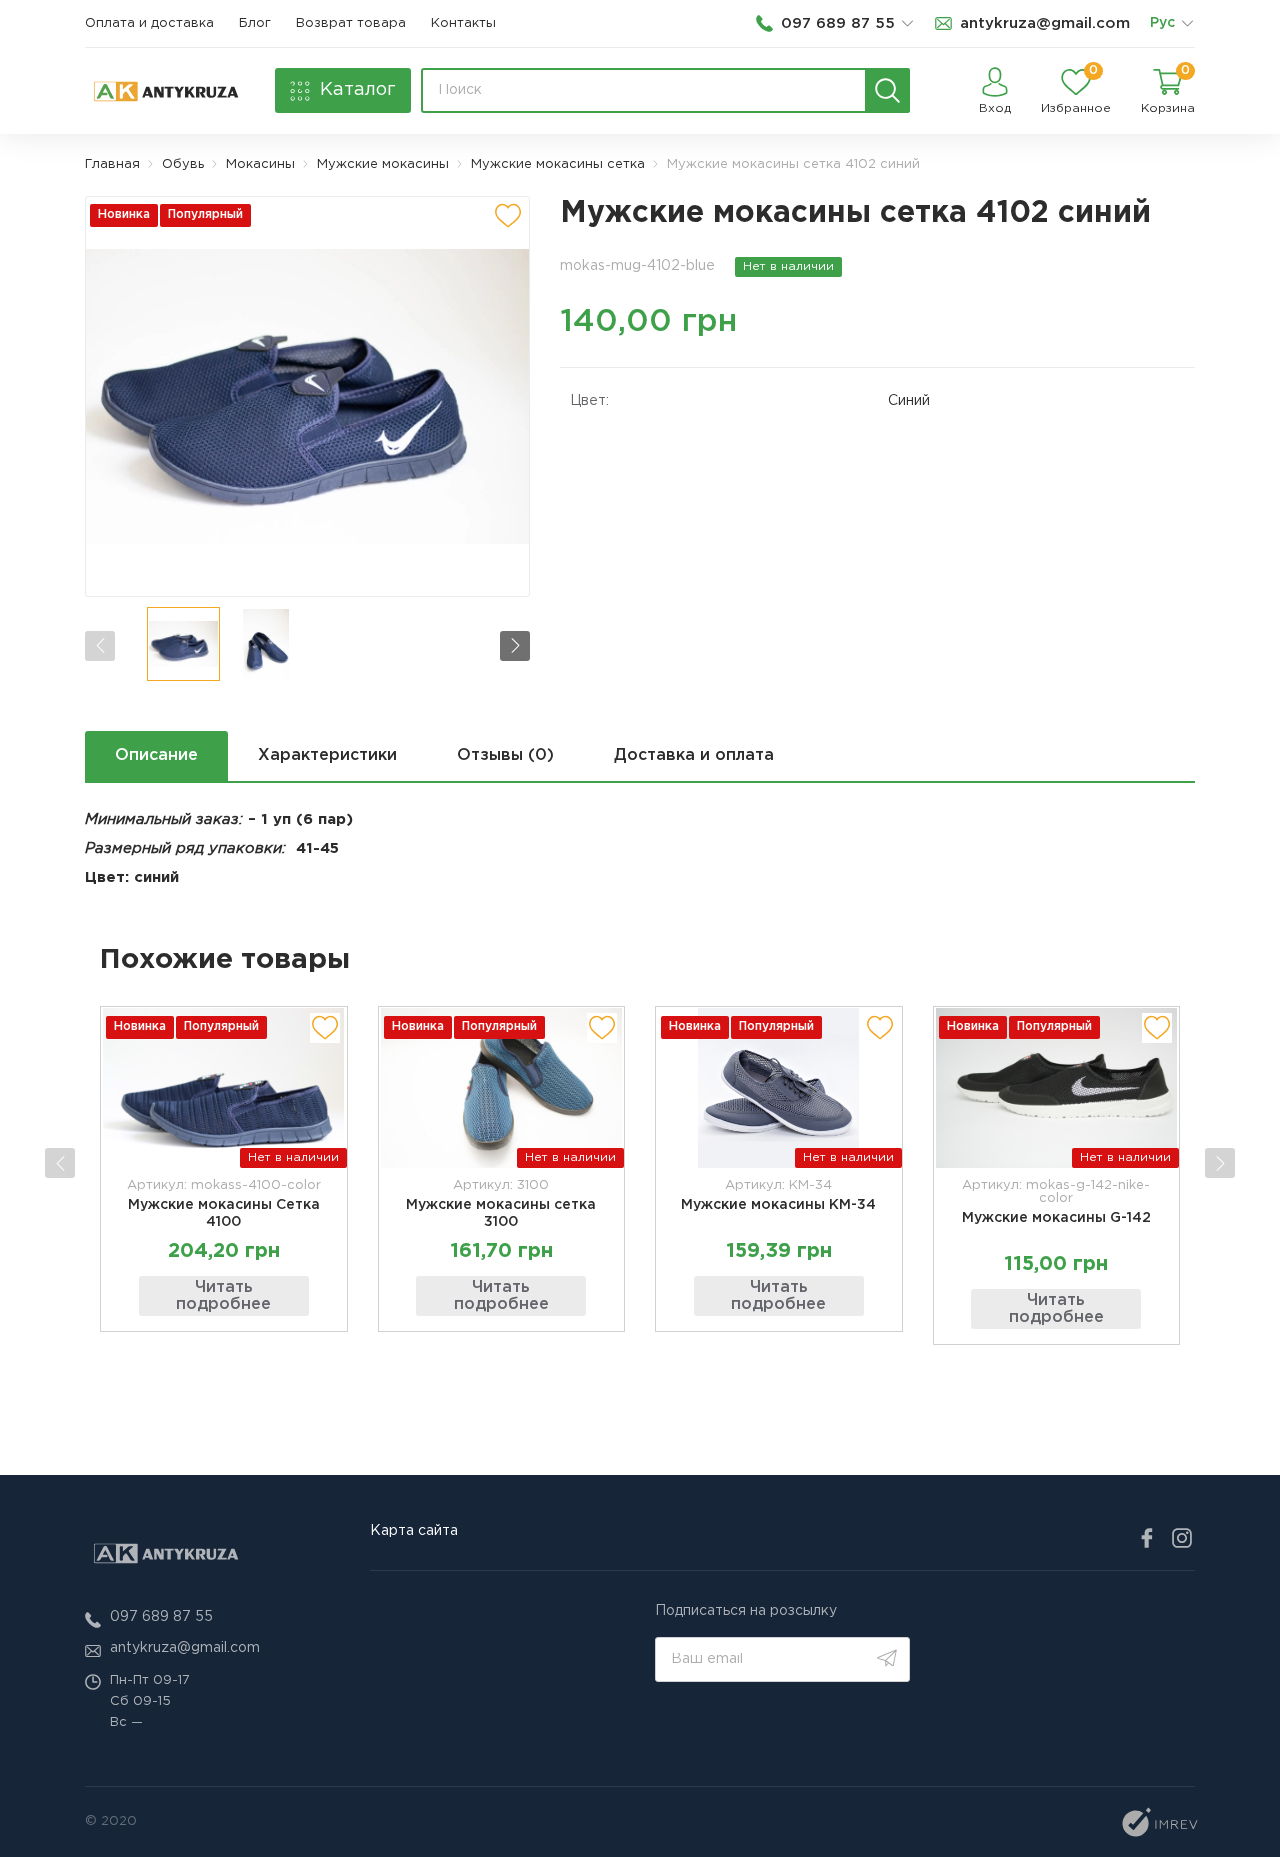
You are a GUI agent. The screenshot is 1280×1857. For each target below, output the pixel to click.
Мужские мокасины (383, 164)
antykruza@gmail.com (185, 1648)
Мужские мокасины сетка (558, 164)
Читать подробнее (223, 1296)
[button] (515, 646)
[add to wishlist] (508, 216)
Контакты (463, 23)
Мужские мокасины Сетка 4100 (224, 1213)
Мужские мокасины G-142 (1056, 1218)
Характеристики (327, 755)
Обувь (183, 164)
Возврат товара (351, 23)
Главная (112, 164)
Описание (156, 755)
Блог (255, 23)
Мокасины (260, 164)
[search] (887, 90)
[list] (1187, 24)
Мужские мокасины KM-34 (778, 1205)
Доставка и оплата (694, 755)
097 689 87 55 (161, 1617)
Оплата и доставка (149, 23)
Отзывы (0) (505, 755)
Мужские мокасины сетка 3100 (501, 1213)
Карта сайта (414, 1531)
